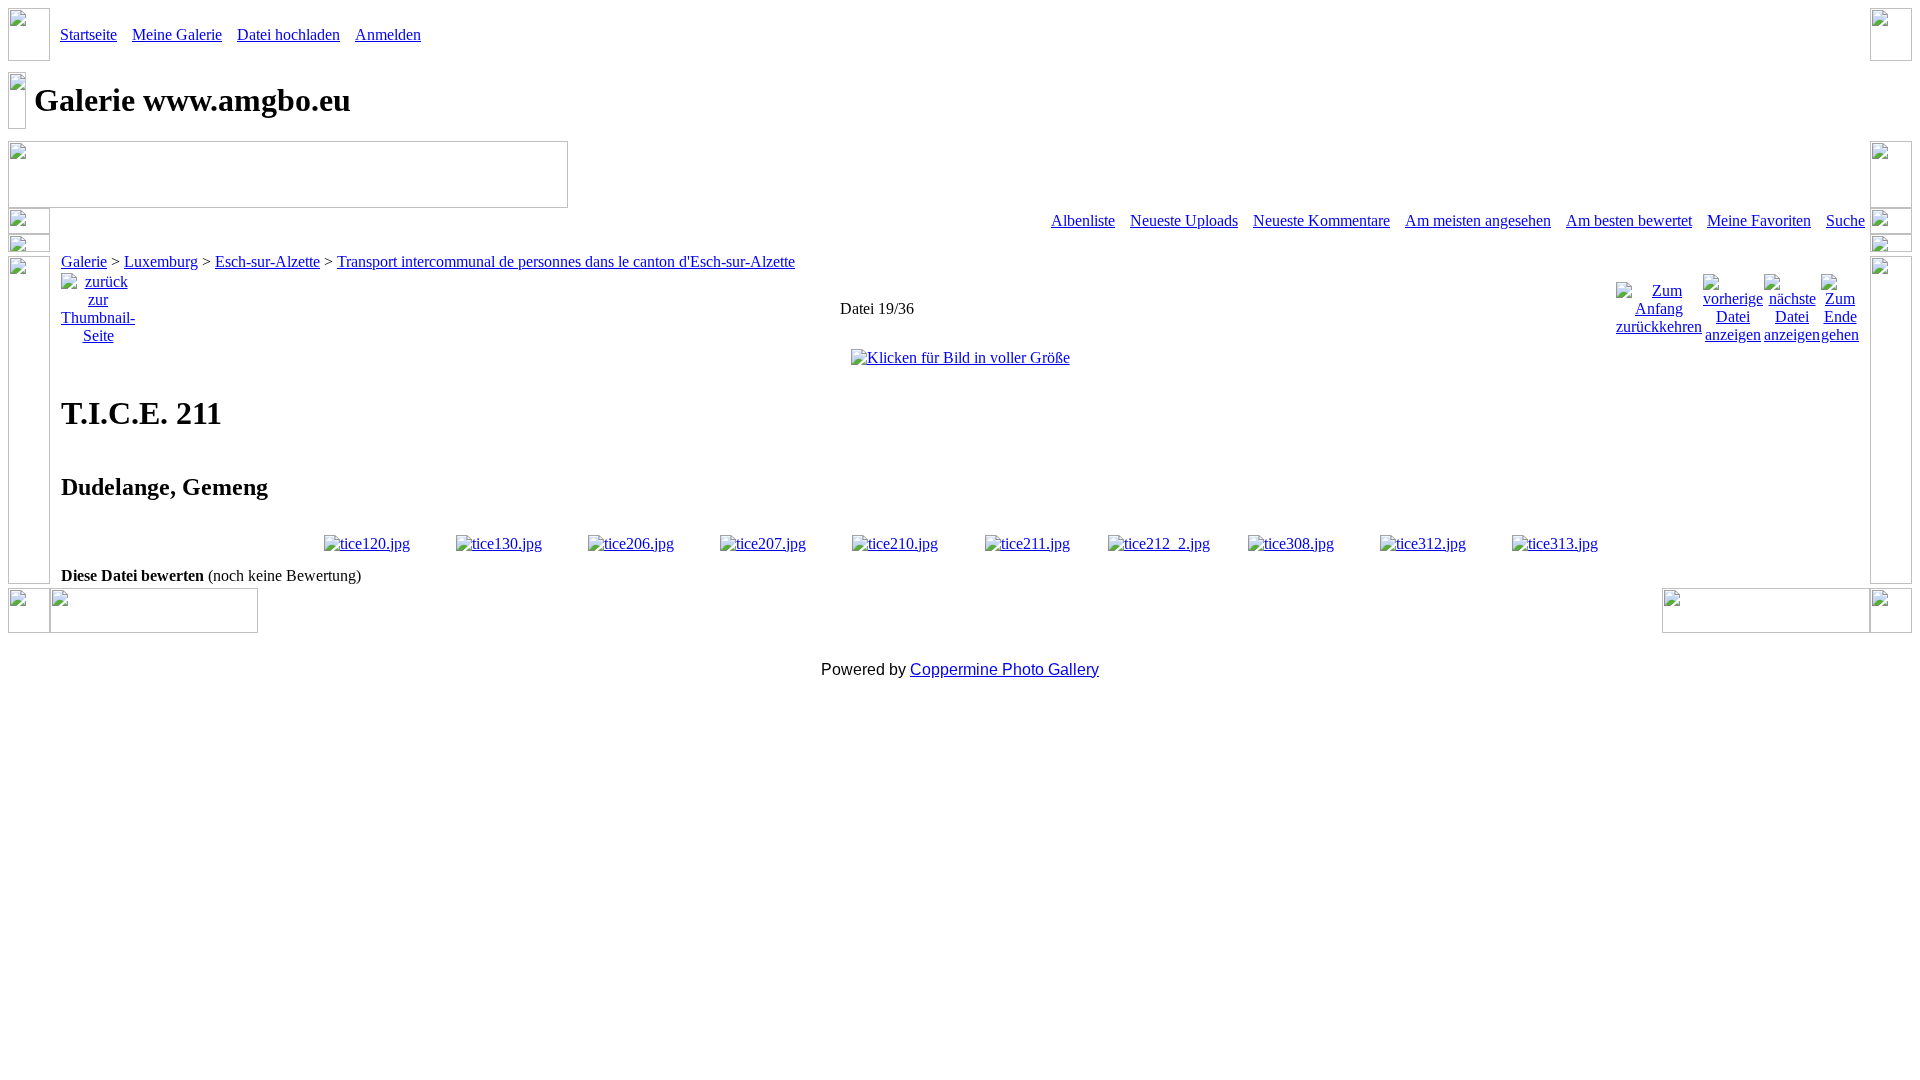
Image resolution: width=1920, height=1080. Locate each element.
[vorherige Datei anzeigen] (1733, 303)
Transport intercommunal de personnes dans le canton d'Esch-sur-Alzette (566, 261)
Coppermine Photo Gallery (1004, 669)
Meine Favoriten (1759, 220)
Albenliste (1083, 220)
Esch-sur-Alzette (267, 261)
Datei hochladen (288, 34)
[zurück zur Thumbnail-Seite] (98, 303)
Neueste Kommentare (1321, 220)
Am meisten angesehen (1478, 220)
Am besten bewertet (1629, 220)
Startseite (88, 34)
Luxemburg (161, 261)
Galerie (84, 261)
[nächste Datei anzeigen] (1792, 303)
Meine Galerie (177, 34)
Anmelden (388, 34)
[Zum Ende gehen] (1840, 303)
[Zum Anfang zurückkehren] (1659, 303)
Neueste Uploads (1184, 220)
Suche (1845, 220)
